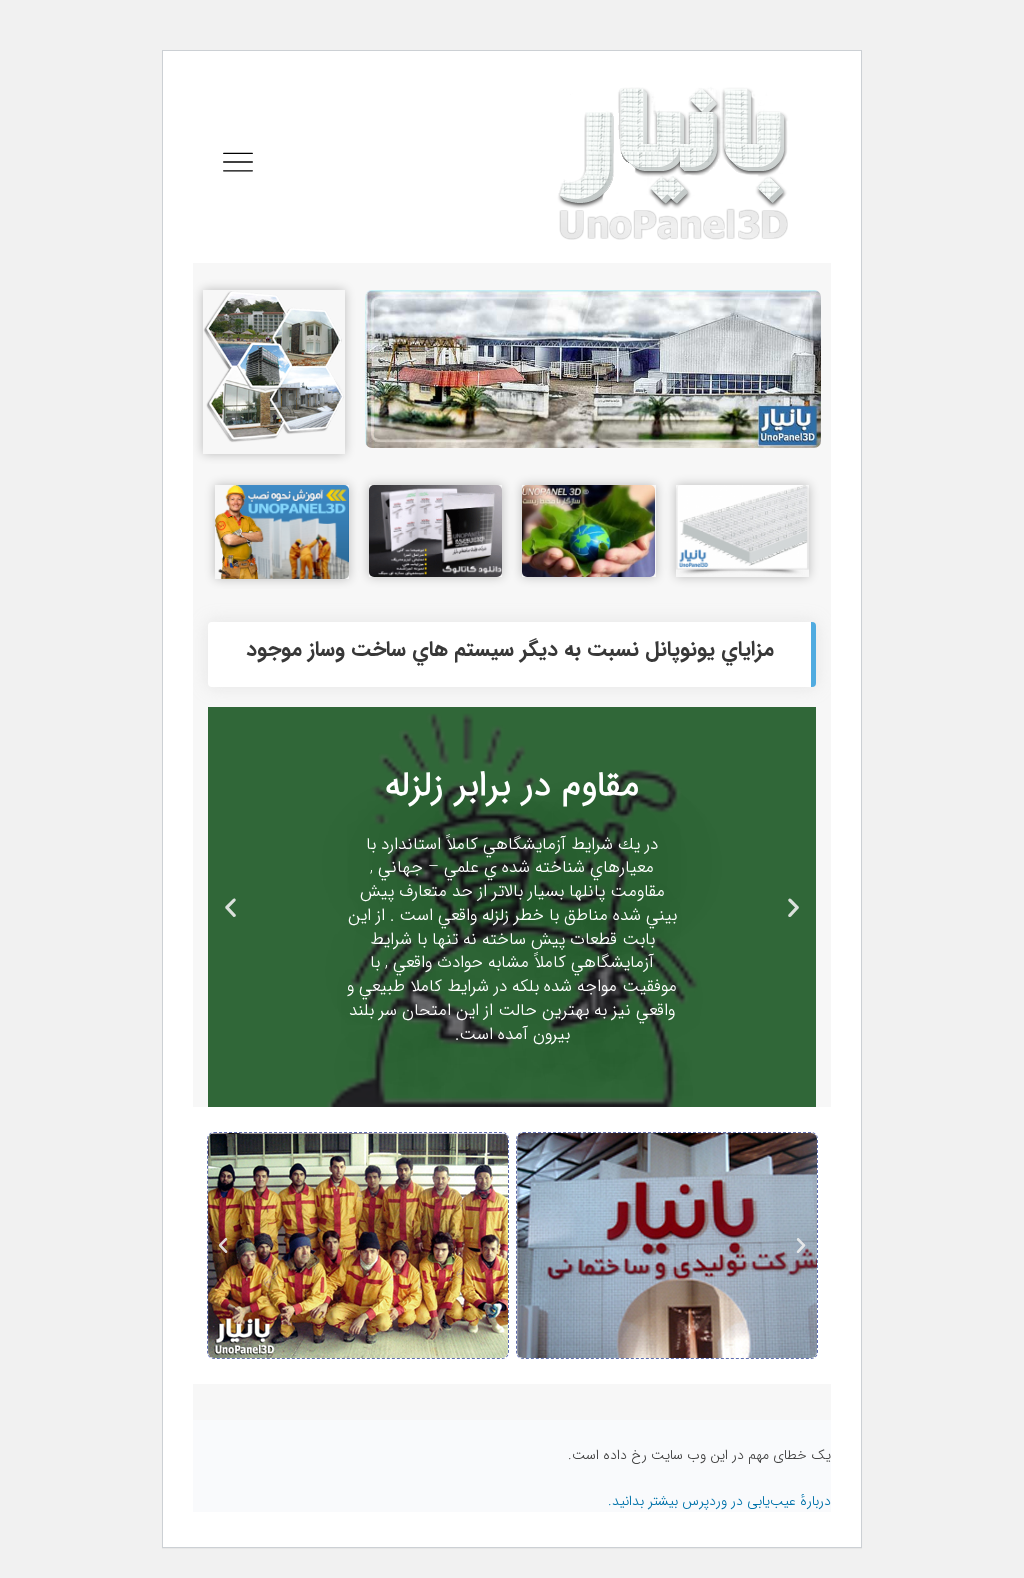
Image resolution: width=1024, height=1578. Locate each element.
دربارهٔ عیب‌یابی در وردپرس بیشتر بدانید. (719, 1501)
